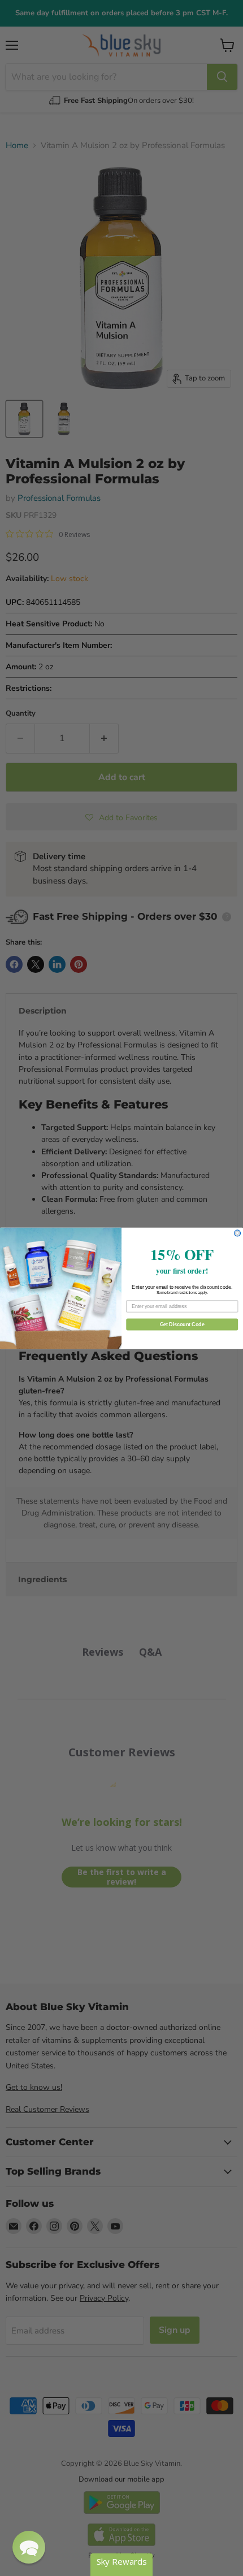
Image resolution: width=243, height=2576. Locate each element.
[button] (29, 2547)
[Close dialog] (238, 1233)
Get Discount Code (182, 1324)
